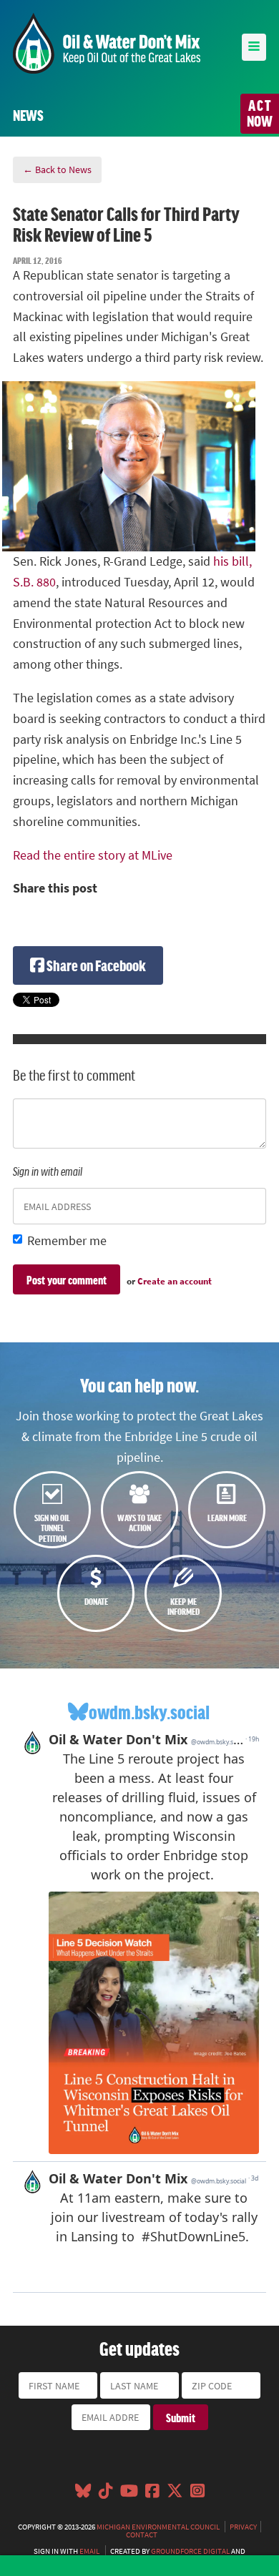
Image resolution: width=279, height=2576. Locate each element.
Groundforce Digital (190, 2551)
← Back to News (57, 169)
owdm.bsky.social (149, 1712)
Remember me (67, 1241)
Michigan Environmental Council (158, 2527)
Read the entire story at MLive (93, 855)
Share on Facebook (95, 965)
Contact (142, 2535)
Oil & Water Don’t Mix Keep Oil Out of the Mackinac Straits (107, 43)
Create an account (175, 1281)
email (89, 2551)
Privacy (243, 2527)
